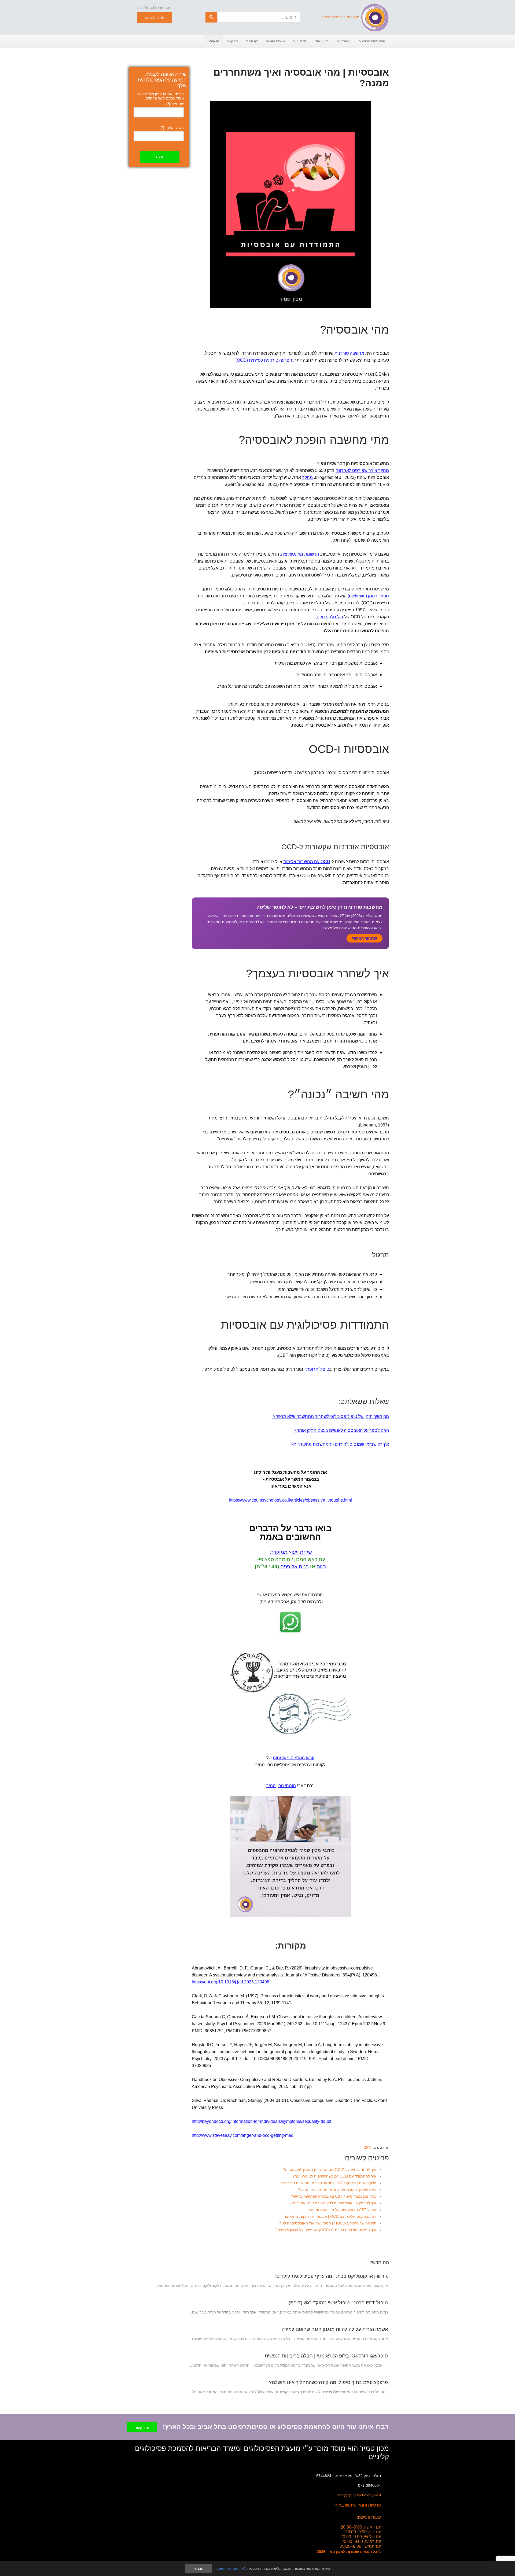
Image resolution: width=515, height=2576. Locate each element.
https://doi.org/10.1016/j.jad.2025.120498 (231, 1982)
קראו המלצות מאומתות (294, 1758)
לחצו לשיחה (154, 18)
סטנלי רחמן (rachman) (368, 596)
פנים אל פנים (295, 1567)
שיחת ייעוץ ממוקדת (291, 1552)
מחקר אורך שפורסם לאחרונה (362, 470)
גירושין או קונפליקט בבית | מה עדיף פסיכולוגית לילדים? (331, 2276)
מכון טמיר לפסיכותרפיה (340, 17)
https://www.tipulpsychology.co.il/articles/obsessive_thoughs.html (290, 1500)
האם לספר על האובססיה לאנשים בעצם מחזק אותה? (341, 1430)
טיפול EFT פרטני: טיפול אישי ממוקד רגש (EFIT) (338, 2303)
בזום (321, 1567)
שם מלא (175, 104)
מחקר (307, 477)
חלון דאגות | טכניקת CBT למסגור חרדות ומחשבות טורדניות (329, 2183)
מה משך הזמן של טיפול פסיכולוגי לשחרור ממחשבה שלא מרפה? (330, 1416)
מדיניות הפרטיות (231, 2568)
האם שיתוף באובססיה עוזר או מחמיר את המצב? (337, 2190)
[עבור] (211, 17)
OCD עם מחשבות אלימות (307, 862)
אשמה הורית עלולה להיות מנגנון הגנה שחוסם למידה (335, 2329)
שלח (160, 157)
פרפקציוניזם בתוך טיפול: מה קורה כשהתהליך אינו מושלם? (328, 2382)
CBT (367, 2148)
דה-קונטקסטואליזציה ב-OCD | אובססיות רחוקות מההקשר (330, 2216)
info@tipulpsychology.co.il (359, 2495)
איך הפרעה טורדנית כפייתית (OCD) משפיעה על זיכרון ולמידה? (326, 2230)
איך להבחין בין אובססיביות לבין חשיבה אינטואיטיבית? (333, 2203)
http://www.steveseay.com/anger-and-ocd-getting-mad (243, 2135)
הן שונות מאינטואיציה (300, 554)
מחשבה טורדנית (349, 353)
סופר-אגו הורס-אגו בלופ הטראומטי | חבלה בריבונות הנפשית (326, 2356)
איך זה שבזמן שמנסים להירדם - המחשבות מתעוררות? (340, 1444)
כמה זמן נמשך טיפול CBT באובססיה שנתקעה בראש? (334, 2196)
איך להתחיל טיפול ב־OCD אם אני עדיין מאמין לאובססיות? (330, 2170)
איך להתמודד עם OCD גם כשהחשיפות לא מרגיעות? (334, 2176)
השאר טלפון (172, 128)
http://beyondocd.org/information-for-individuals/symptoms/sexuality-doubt (262, 2121)
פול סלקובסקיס (329, 617)
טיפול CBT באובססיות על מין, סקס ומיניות (342, 2210)
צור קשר (142, 2427)
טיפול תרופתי (317, 1369)
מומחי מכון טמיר (281, 1786)
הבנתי (198, 2568)
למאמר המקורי (365, 938)
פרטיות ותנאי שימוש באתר (357, 2505)
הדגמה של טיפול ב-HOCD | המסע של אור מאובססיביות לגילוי (327, 2223)
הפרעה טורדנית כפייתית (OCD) (264, 360)
